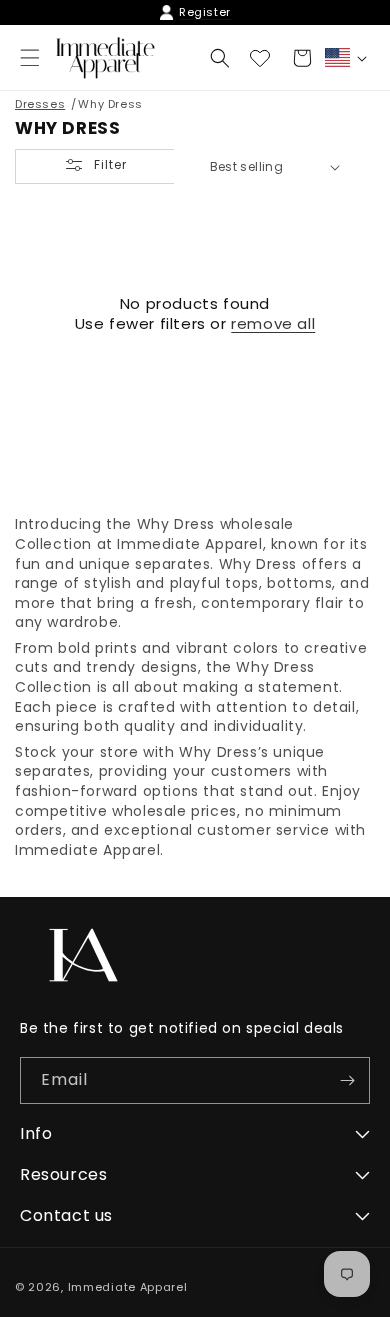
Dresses (40, 104)
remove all (273, 324)
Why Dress (110, 104)
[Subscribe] (347, 1080)
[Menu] (30, 58)
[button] (220, 58)
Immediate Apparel (128, 1287)
